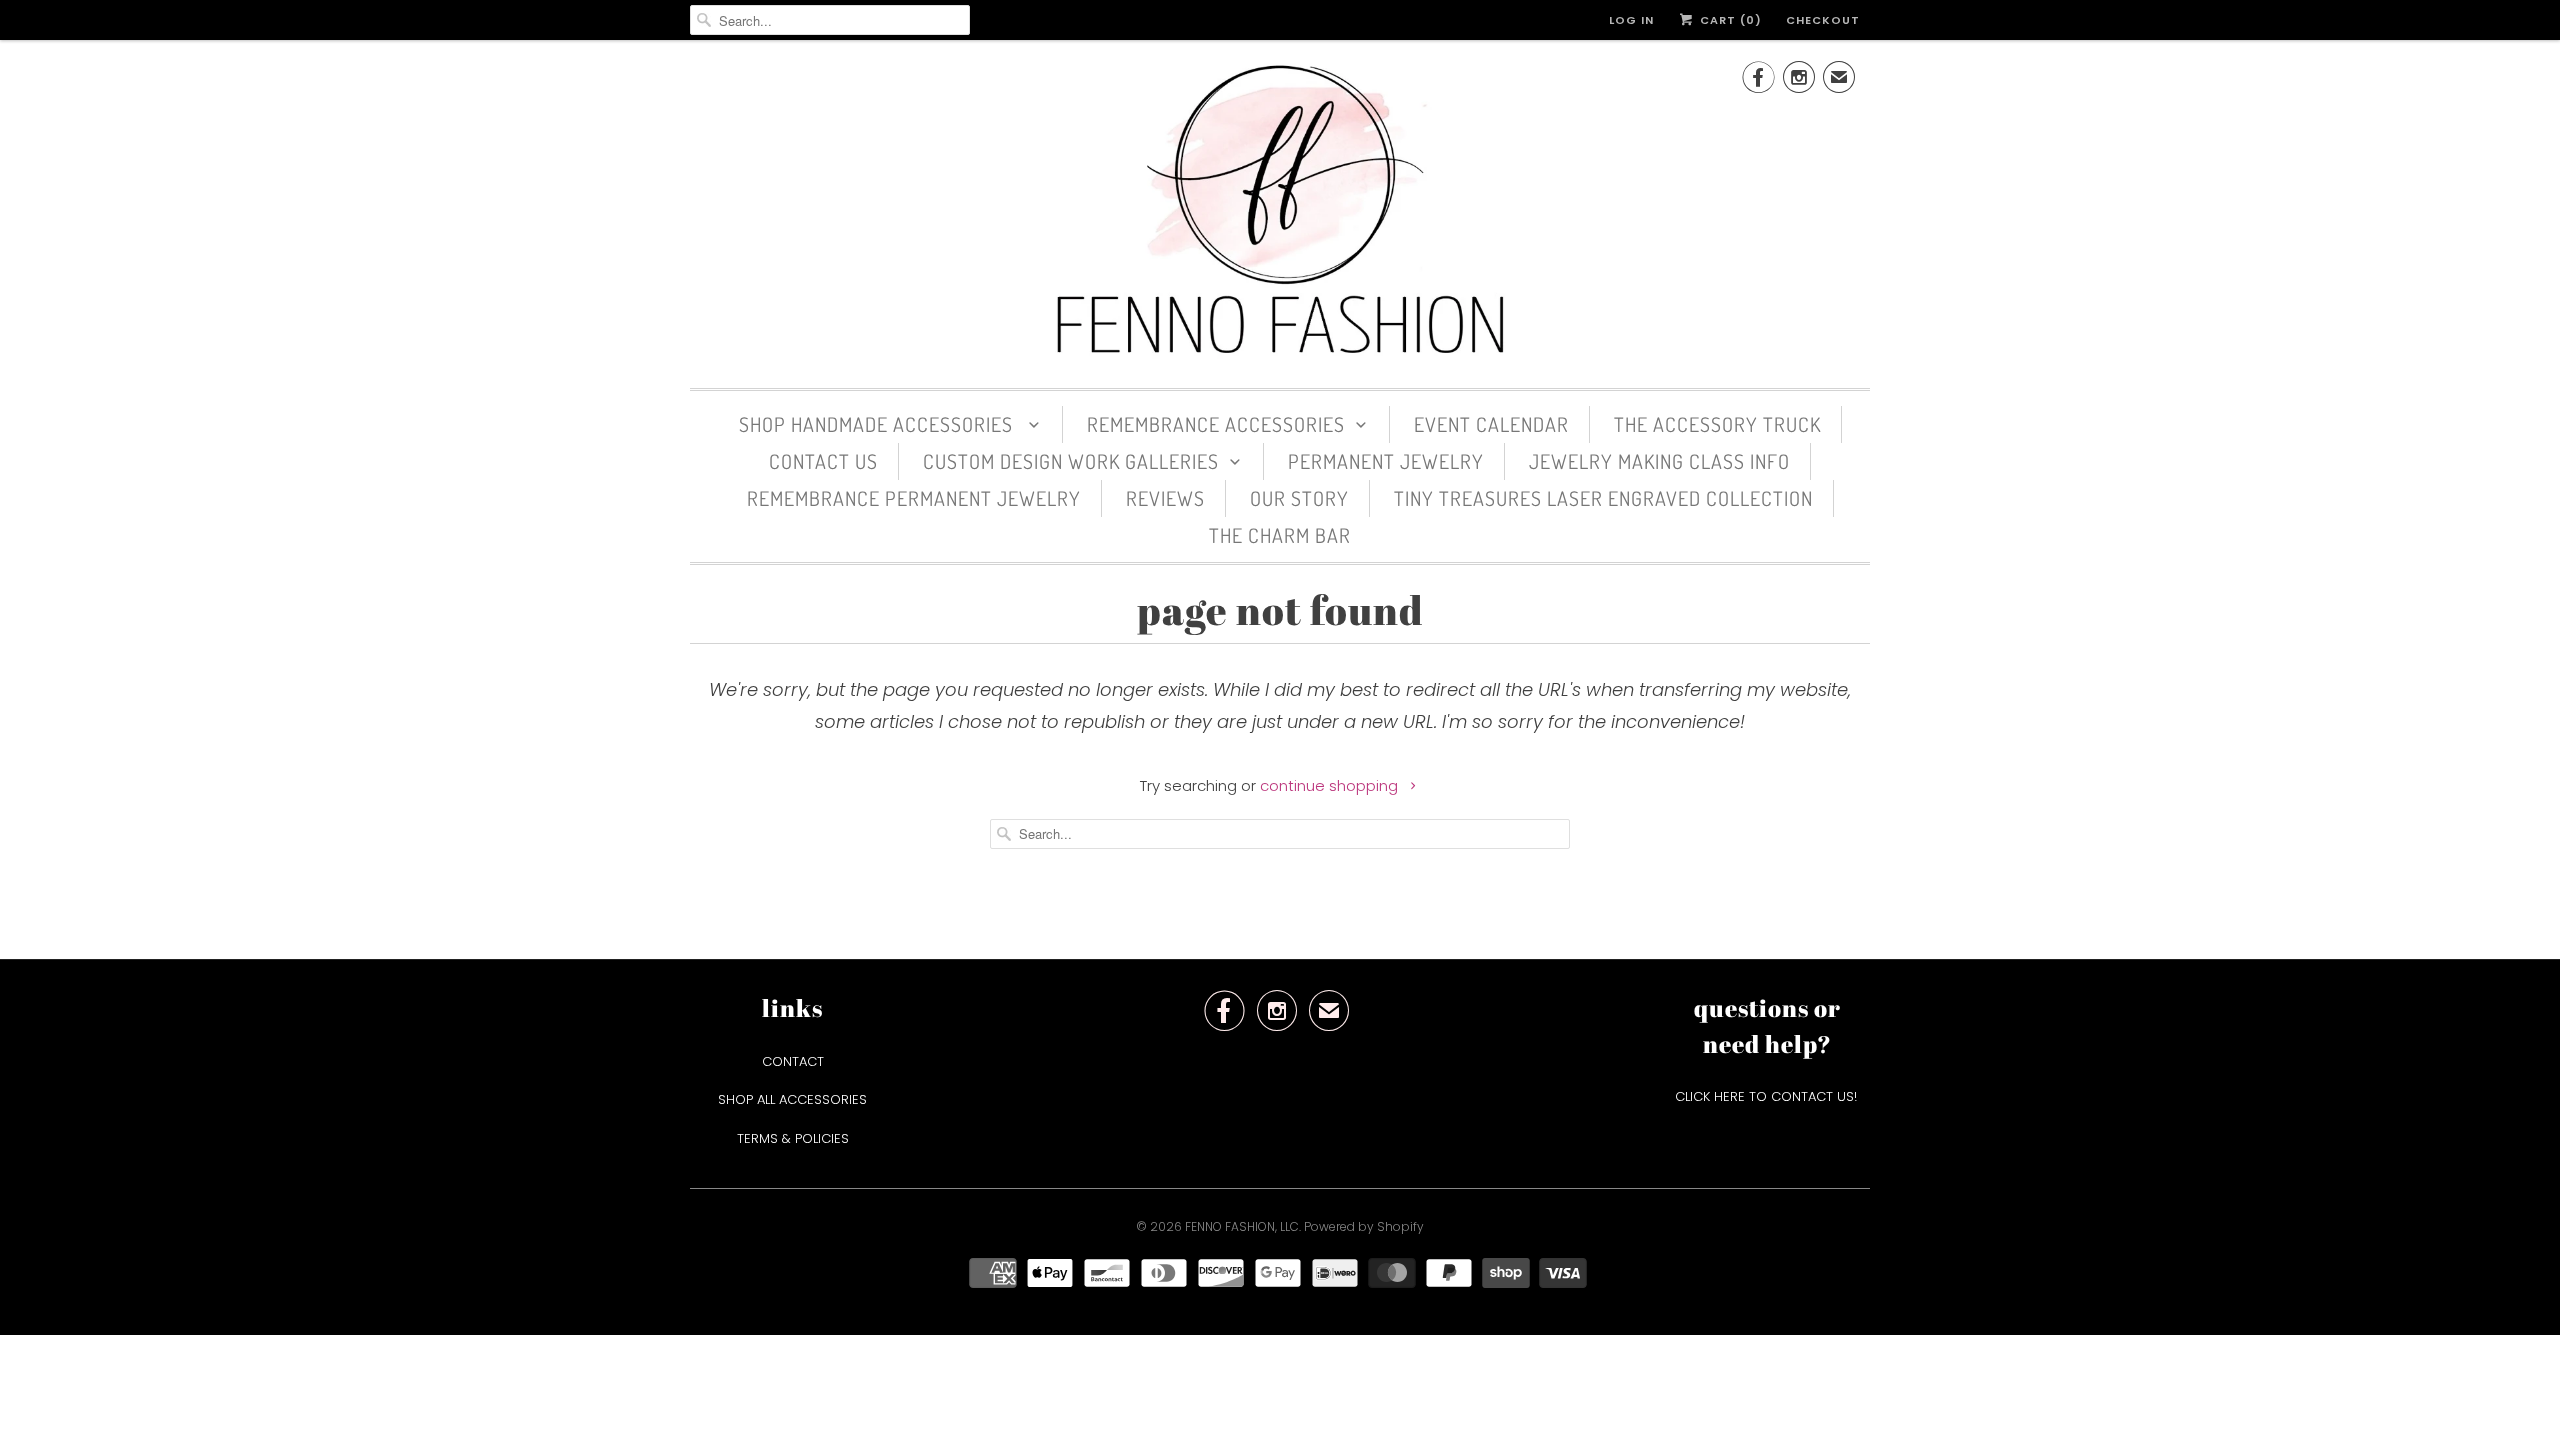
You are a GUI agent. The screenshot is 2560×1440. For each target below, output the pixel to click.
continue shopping (1331, 785)
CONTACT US (823, 461)
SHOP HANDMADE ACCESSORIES (878, 424)
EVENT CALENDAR (1491, 424)
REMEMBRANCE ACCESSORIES (1216, 424)
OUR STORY (1299, 498)
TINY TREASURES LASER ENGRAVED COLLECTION (1603, 498)
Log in (1631, 20)
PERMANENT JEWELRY (1386, 461)
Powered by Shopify (1364, 1226)
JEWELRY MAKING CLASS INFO (1659, 461)
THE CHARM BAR (1280, 535)
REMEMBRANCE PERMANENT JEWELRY (914, 498)
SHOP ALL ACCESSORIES (792, 1099)
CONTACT (793, 1061)
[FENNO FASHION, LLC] (1280, 211)
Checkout (1823, 20)
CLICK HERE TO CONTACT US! (1768, 1096)
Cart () (1729, 20)
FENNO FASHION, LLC (1242, 1226)
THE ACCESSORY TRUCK (1717, 424)
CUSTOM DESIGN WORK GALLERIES (1071, 461)
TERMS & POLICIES (793, 1138)
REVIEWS (1165, 498)
